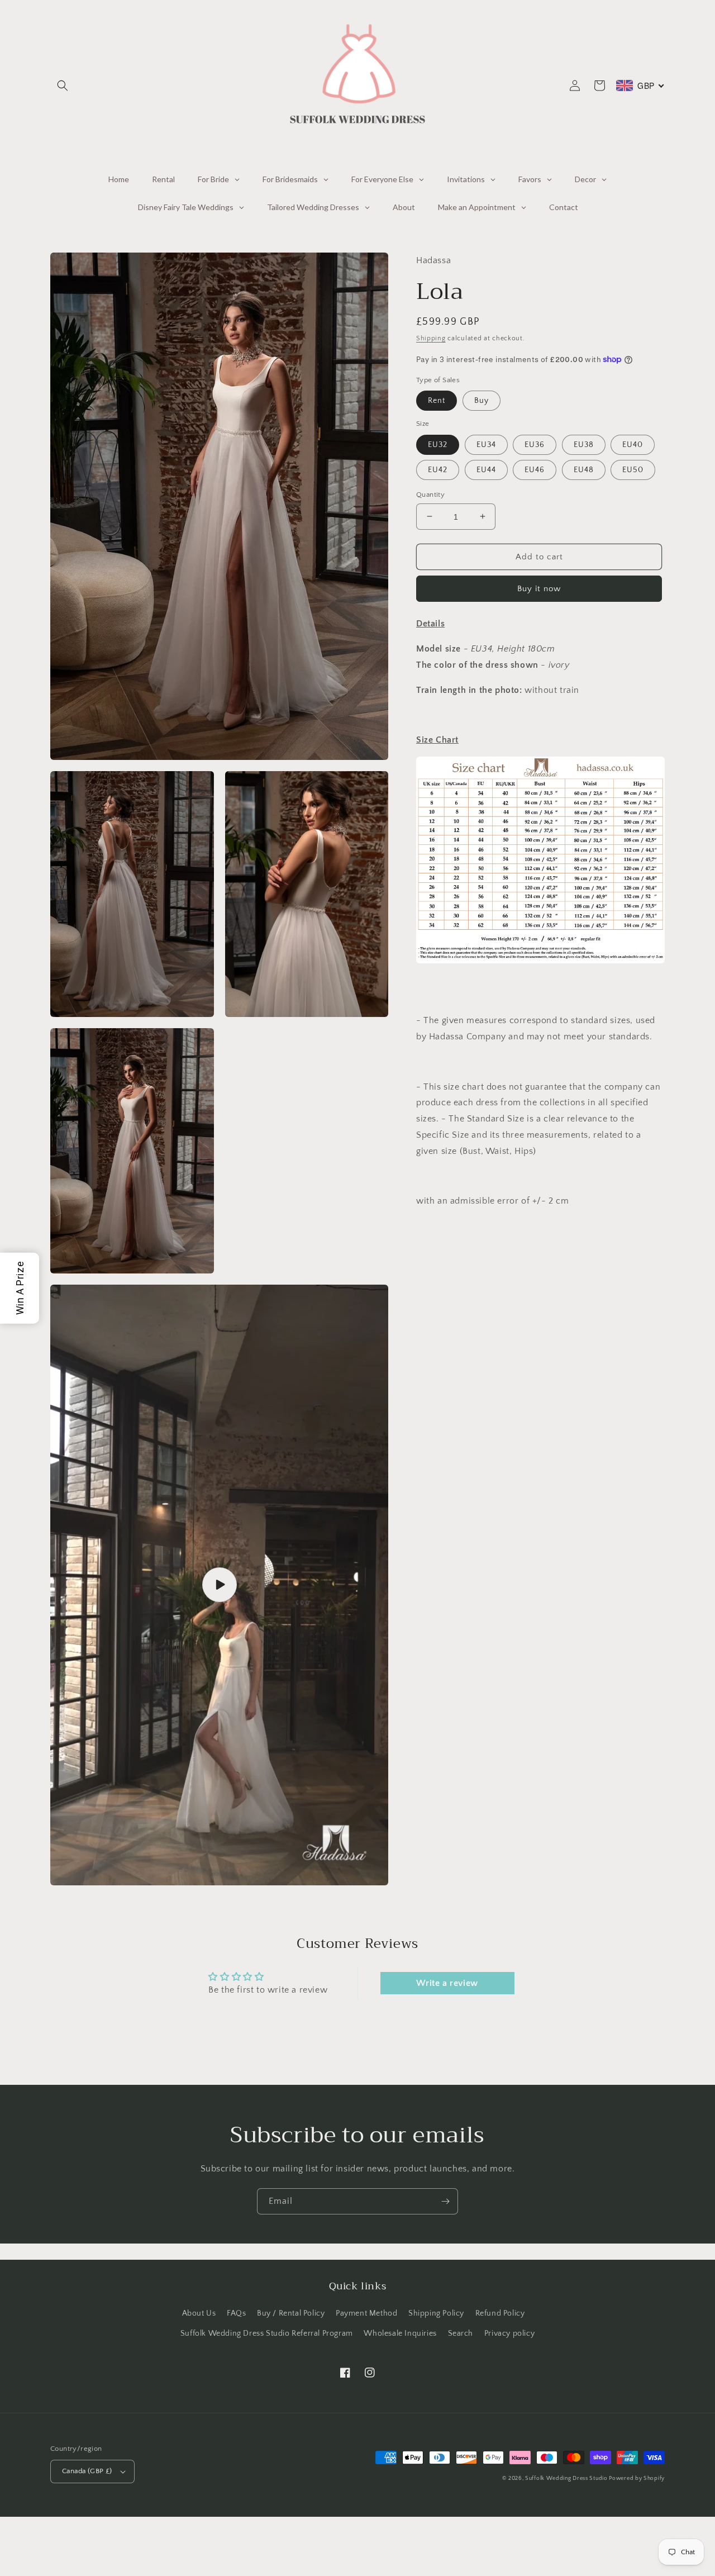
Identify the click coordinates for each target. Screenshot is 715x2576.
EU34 (486, 444)
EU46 (535, 469)
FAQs (236, 2313)
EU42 (438, 469)
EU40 (633, 444)
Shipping (431, 338)
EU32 (438, 444)
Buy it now (539, 588)
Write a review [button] (447, 1983)
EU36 (535, 444)
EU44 (486, 469)
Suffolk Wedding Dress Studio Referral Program (267, 2333)
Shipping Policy (436, 2313)
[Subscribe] (445, 2201)
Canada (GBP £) (87, 2471)
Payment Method (366, 2313)
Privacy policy (509, 2333)
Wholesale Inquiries (400, 2333)
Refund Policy (500, 2313)
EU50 (633, 469)
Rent (437, 400)
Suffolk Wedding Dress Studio (567, 2478)
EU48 (584, 469)
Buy (482, 400)
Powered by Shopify (637, 2478)
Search (461, 2333)
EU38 (584, 444)
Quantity (430, 494)
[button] (63, 85)
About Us (199, 2313)
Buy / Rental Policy (291, 2313)
